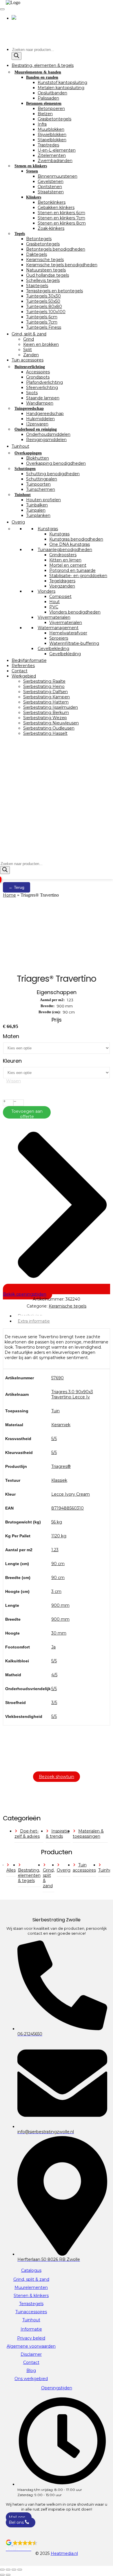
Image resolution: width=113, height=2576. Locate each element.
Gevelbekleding (53, 649)
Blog (31, 2371)
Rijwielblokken (52, 135)
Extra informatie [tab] (34, 1321)
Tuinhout (20, 446)
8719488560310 (68, 1508)
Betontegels (39, 239)
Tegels (20, 234)
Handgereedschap (45, 414)
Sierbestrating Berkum (46, 713)
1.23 (55, 1550)
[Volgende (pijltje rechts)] (8, 2575)
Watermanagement (58, 628)
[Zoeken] (17, 56)
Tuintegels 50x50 (43, 301)
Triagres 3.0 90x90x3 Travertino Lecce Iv (72, 1394)
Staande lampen (43, 398)
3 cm (56, 1591)
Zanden (31, 355)
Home (9, 895)
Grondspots (38, 377)
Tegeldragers (62, 581)
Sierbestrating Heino (44, 686)
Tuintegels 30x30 (43, 296)
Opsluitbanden (52, 93)
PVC (54, 607)
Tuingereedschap (29, 408)
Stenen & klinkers (31, 2296)
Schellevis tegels (43, 280)
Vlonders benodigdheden (75, 612)
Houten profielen (43, 500)
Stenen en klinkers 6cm (61, 213)
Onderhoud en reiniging (36, 429)
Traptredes (48, 145)
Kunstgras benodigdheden (76, 539)
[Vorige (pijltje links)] (2, 2575)
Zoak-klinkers (51, 228)
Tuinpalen (36, 510)
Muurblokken (51, 129)
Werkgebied (24, 676)
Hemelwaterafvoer (68, 633)
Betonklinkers (52, 202)
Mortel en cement (68, 565)
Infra (42, 124)
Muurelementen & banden (38, 72)
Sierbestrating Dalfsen (45, 692)
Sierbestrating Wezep (45, 718)
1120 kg (59, 1536)
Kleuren (12, 1061)
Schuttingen (25, 469)
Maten (11, 1036)
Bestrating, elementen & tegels (43, 65)
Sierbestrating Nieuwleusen (51, 723)
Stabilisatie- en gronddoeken (78, 576)
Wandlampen (40, 403)
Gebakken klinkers (56, 208)
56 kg (57, 1522)
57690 (58, 1378)
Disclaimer (31, 2354)
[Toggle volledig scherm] (8, 2570)
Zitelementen (52, 155)
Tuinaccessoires (31, 2312)
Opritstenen (50, 187)
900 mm (60, 1605)
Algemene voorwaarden (31, 2346)
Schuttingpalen (42, 479)
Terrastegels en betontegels (54, 291)
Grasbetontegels (54, 119)
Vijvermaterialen (54, 617)
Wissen (13, 1081)
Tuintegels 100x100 (46, 312)
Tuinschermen (41, 489)
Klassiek (59, 1480)
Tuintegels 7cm (42, 322)
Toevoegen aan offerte (27, 1114)
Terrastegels (31, 2304)
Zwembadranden (55, 161)
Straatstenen (51, 192)
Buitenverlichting (30, 367)
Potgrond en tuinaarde (72, 570)
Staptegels (37, 286)
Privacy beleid (31, 2338)
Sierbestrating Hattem (46, 702)
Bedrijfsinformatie (29, 660)
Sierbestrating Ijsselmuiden (51, 707)
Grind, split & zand (29, 334)
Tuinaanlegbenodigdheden (65, 550)
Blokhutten (38, 458)
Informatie (31, 2329)
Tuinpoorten (38, 484)
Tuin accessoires (28, 360)
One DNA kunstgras (70, 544)
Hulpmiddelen (40, 419)
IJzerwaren (37, 424)
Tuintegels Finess (44, 327)
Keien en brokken (41, 344)
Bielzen (45, 114)
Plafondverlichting (44, 382)
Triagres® (61, 1466)
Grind (29, 339)
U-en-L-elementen (57, 150)
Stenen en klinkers (31, 166)
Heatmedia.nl (64, 2553)
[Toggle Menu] (2, 9)
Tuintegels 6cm (42, 317)
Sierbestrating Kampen (47, 697)
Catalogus (31, 2270)
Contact (20, 671)
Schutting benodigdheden (53, 474)
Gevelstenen (51, 181)
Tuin (55, 1411)
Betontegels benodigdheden (56, 249)
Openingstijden (57, 2388)
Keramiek (61, 1425)
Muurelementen (31, 2287)
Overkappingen (28, 453)
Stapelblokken (52, 140)
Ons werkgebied (31, 2379)
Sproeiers (59, 638)
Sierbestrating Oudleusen (49, 728)
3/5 (54, 1703)
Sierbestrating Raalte (44, 681)
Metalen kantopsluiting (61, 88)
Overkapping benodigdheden (56, 463)
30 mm (59, 1633)
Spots (32, 393)
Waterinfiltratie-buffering (74, 643)
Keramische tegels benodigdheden (62, 265)
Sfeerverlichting (42, 388)
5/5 (54, 1439)
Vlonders (47, 591)
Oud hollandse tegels (48, 275)
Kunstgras (48, 529)
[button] (57, 2546)
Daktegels (37, 254)
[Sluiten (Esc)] (20, 2570)
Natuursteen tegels (46, 270)
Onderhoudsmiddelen (48, 434)
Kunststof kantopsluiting (62, 82)
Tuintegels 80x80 (44, 306)
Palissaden (48, 98)
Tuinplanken (38, 515)
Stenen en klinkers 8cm (62, 223)
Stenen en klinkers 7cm (61, 218)
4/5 (54, 1675)
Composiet (60, 596)
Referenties (23, 666)
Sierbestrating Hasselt (45, 733)
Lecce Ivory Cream (71, 1494)
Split (28, 350)
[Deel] (14, 2570)
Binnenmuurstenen (58, 176)
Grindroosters (63, 555)
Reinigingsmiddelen (46, 440)
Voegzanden (62, 586)
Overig (18, 522)
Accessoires (38, 372)
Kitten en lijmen (65, 560)
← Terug (17, 887)
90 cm (58, 1564)
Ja (53, 1647)
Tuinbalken (37, 505)
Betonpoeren (51, 109)
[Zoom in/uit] (2, 2570)
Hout (54, 602)
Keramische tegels (45, 260)
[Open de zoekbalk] (3, 858)
